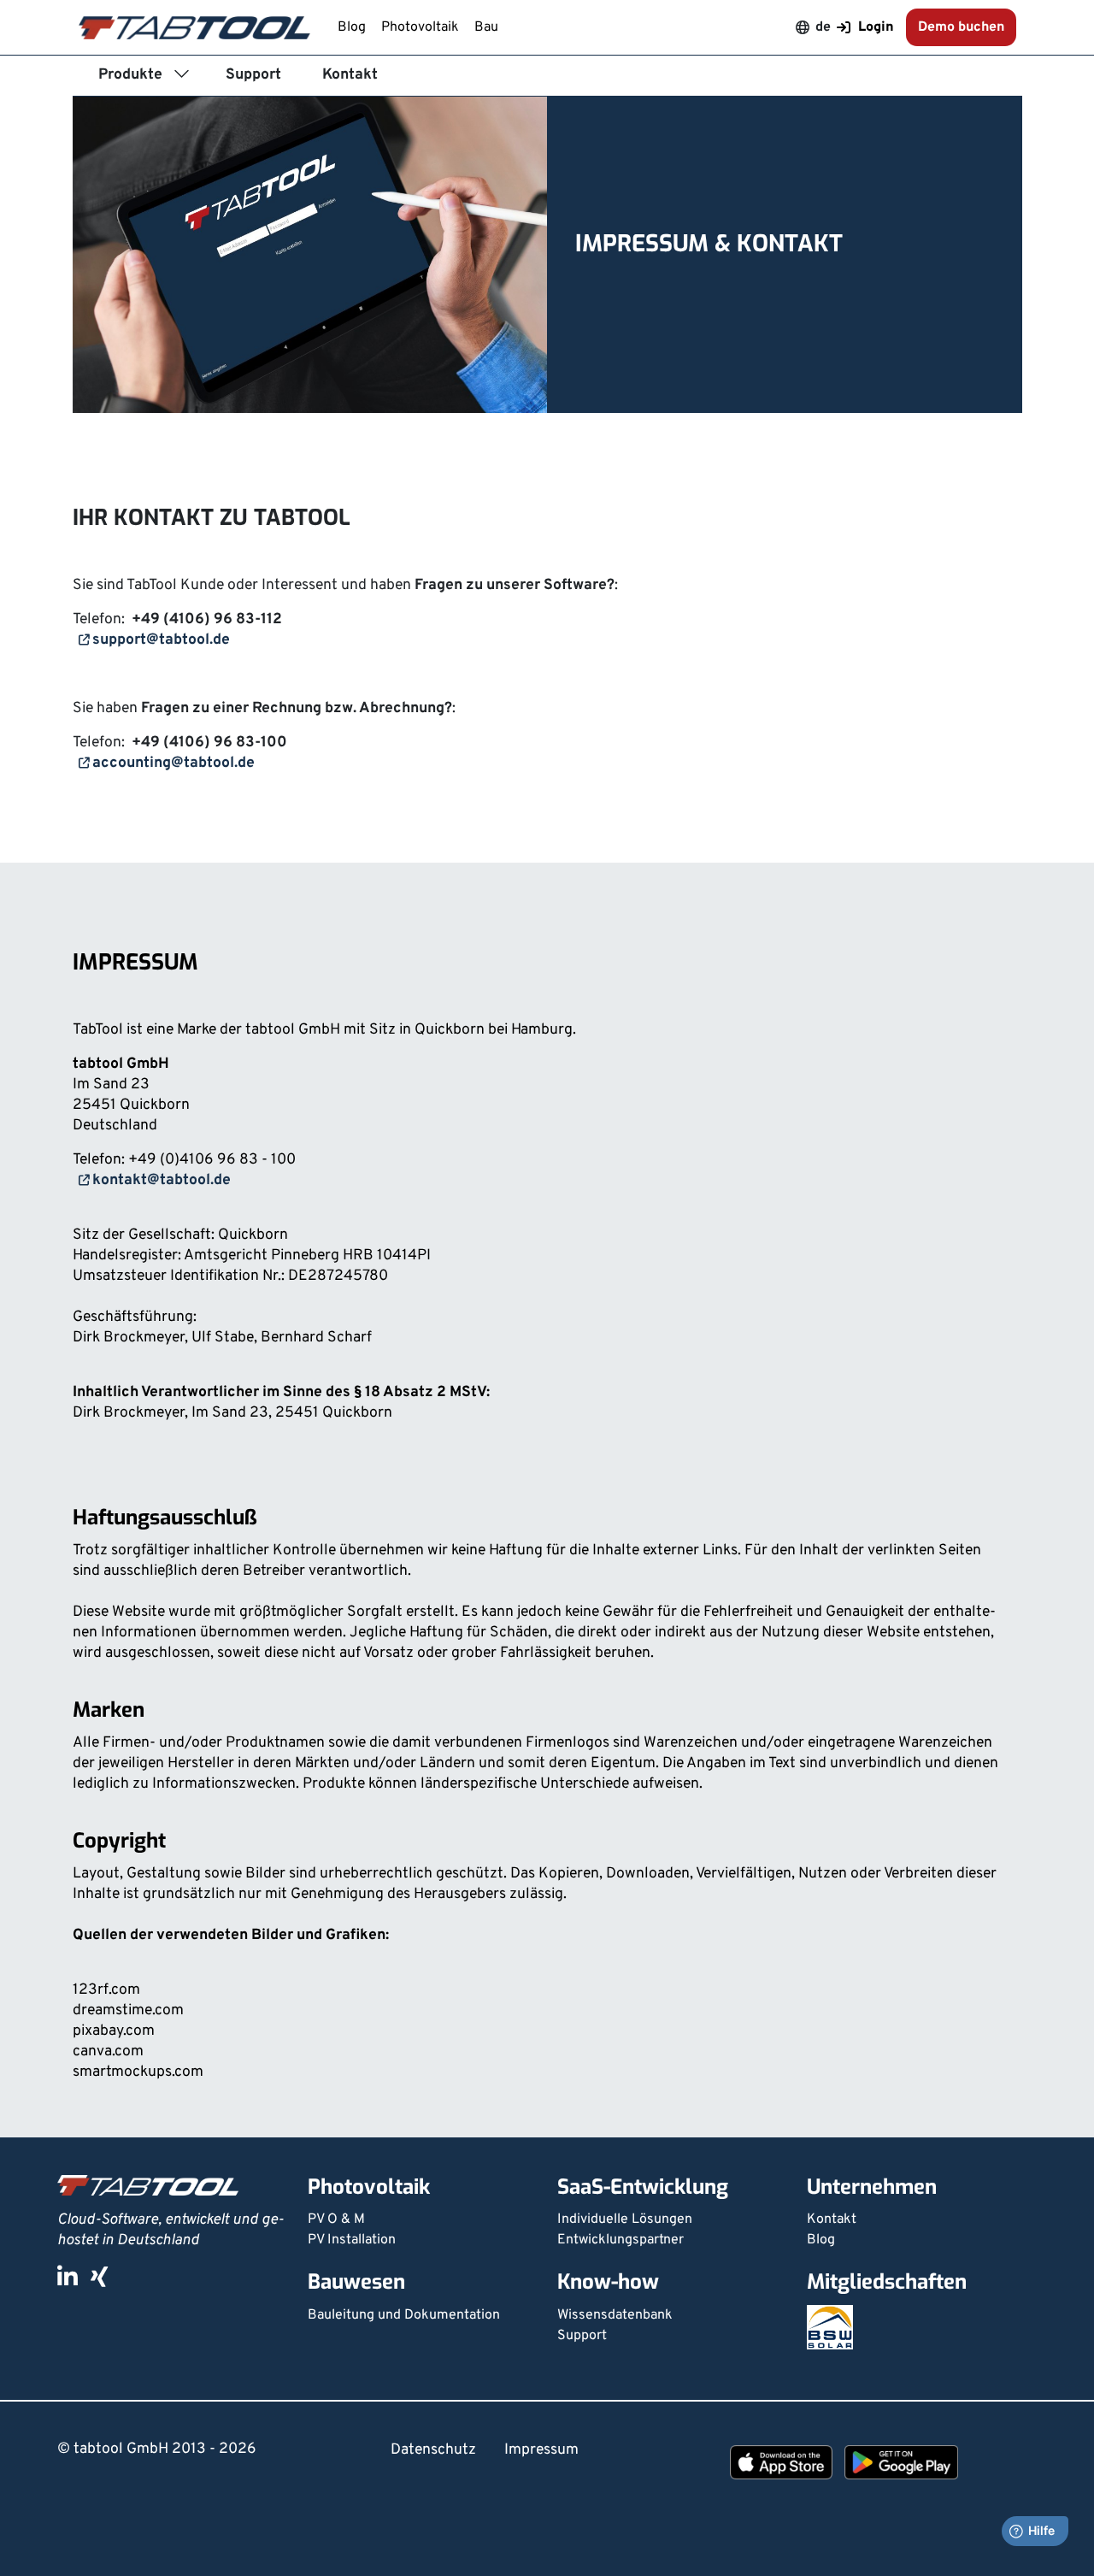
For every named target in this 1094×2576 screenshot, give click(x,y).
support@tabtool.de (161, 640)
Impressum (541, 2450)
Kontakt (350, 75)
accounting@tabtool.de (174, 763)
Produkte (130, 75)
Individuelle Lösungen (625, 2219)
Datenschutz (433, 2450)
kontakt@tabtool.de (162, 1180)
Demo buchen (961, 27)
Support (253, 75)
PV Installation (352, 2240)
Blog (353, 27)
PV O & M (336, 2219)
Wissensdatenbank (615, 2315)
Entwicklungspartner (621, 2240)
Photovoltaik (422, 27)
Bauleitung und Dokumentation (404, 2315)
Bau (486, 27)
